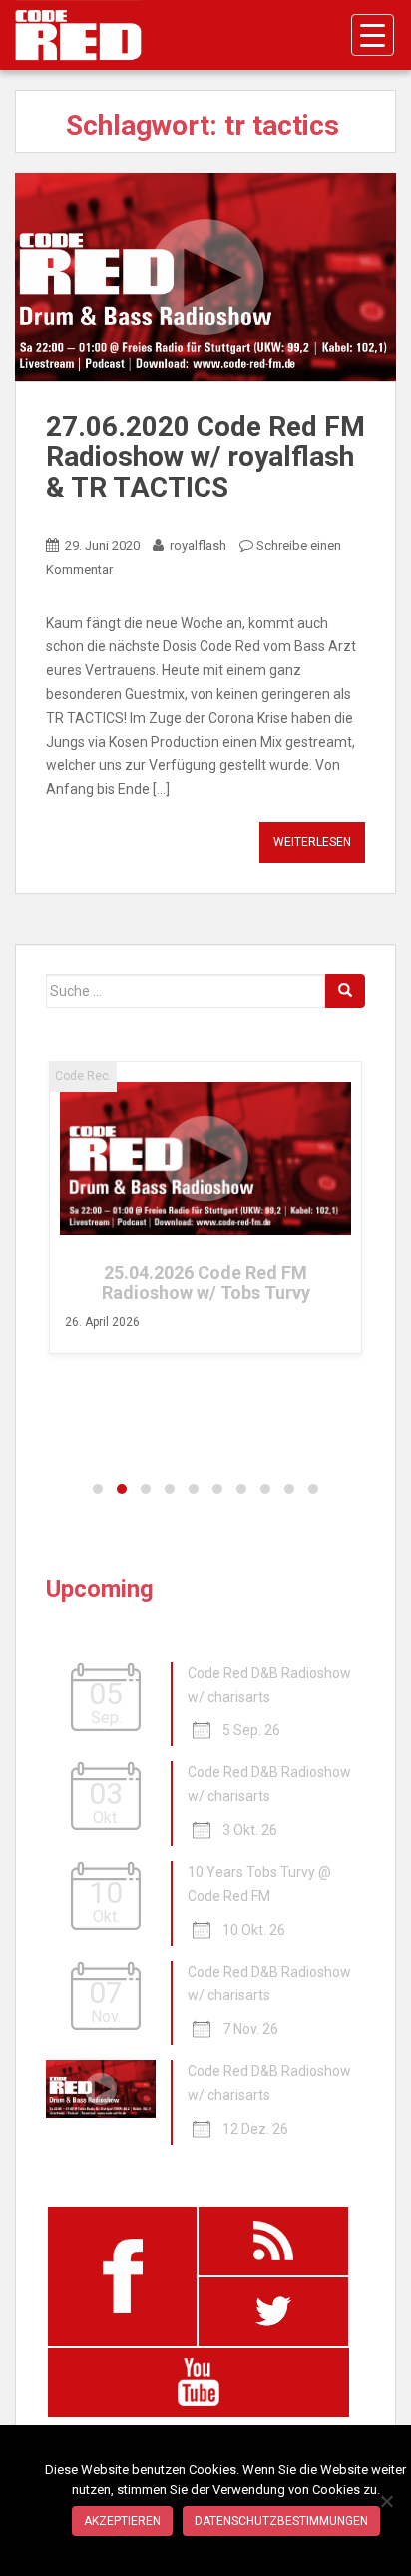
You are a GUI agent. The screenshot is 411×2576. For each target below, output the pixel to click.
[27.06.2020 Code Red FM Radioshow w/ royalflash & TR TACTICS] (205, 277)
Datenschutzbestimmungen (281, 2521)
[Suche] (345, 991)
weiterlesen (312, 842)
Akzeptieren (122, 2521)
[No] (386, 2501)
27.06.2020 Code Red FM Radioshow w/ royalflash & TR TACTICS (205, 458)
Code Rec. (83, 1076)
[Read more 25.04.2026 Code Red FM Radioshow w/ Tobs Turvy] (205, 1159)
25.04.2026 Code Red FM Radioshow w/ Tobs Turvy (206, 1283)
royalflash (198, 546)
